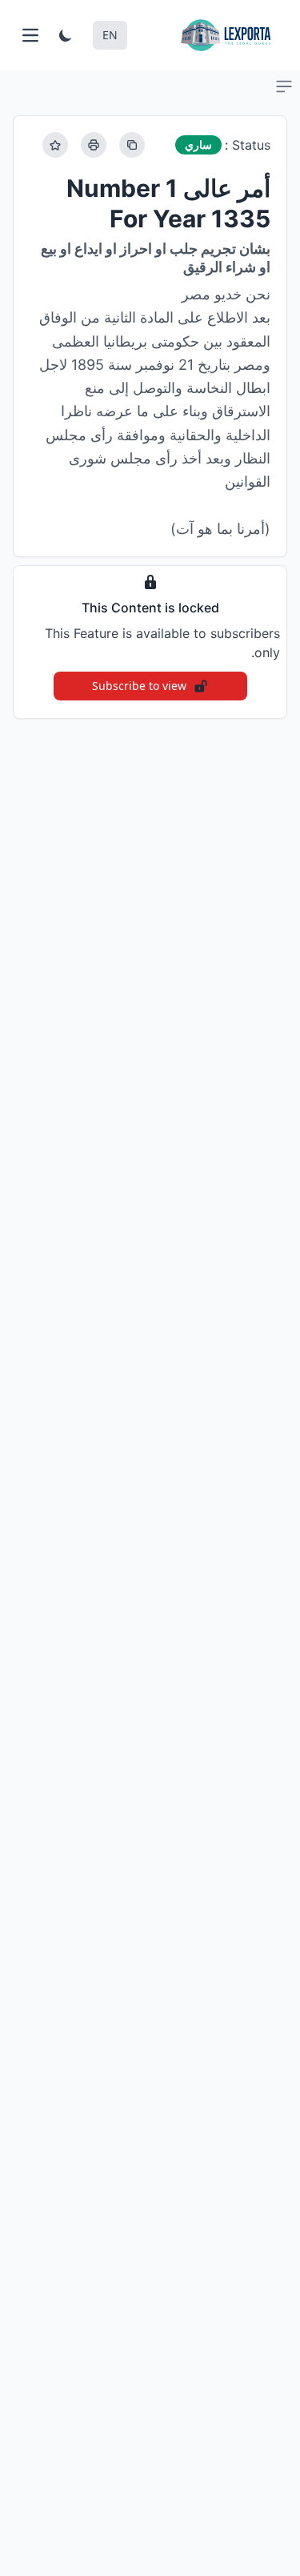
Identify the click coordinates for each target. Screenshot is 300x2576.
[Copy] (132, 145)
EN (110, 35)
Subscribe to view (139, 686)
